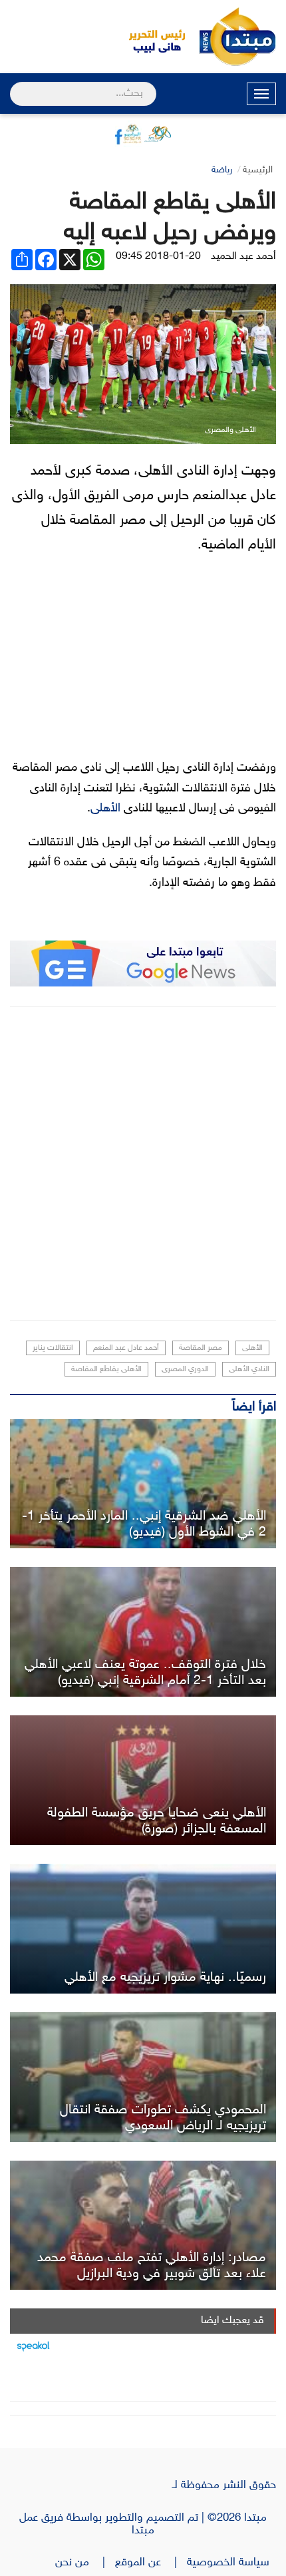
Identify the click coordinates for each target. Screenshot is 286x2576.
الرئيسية (258, 170)
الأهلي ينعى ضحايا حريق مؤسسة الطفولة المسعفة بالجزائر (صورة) (157, 1821)
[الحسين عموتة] (143, 1632)
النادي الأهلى (249, 1369)
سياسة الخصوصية (231, 2563)
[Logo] (150, 37)
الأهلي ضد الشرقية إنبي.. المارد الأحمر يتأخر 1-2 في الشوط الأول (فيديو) (144, 1524)
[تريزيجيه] (143, 1929)
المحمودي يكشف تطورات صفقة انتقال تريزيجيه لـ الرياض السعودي (163, 2118)
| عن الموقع (151, 2563)
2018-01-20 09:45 (158, 257)
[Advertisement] (143, 1164)
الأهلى (105, 809)
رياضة (222, 170)
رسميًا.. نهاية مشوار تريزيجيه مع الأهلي (165, 1978)
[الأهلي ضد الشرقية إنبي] (143, 1484)
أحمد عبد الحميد (243, 257)
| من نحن (85, 2563)
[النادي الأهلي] (143, 1780)
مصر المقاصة (201, 1348)
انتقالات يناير (53, 1348)
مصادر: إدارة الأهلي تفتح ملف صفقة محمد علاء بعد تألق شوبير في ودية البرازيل (152, 2266)
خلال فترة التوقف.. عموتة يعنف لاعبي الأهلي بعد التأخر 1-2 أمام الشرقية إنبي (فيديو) (145, 1673)
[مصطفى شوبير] (143, 2226)
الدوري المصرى (185, 1369)
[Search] (16, 85)
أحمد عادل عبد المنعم (126, 1348)
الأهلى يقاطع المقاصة (106, 1369)
